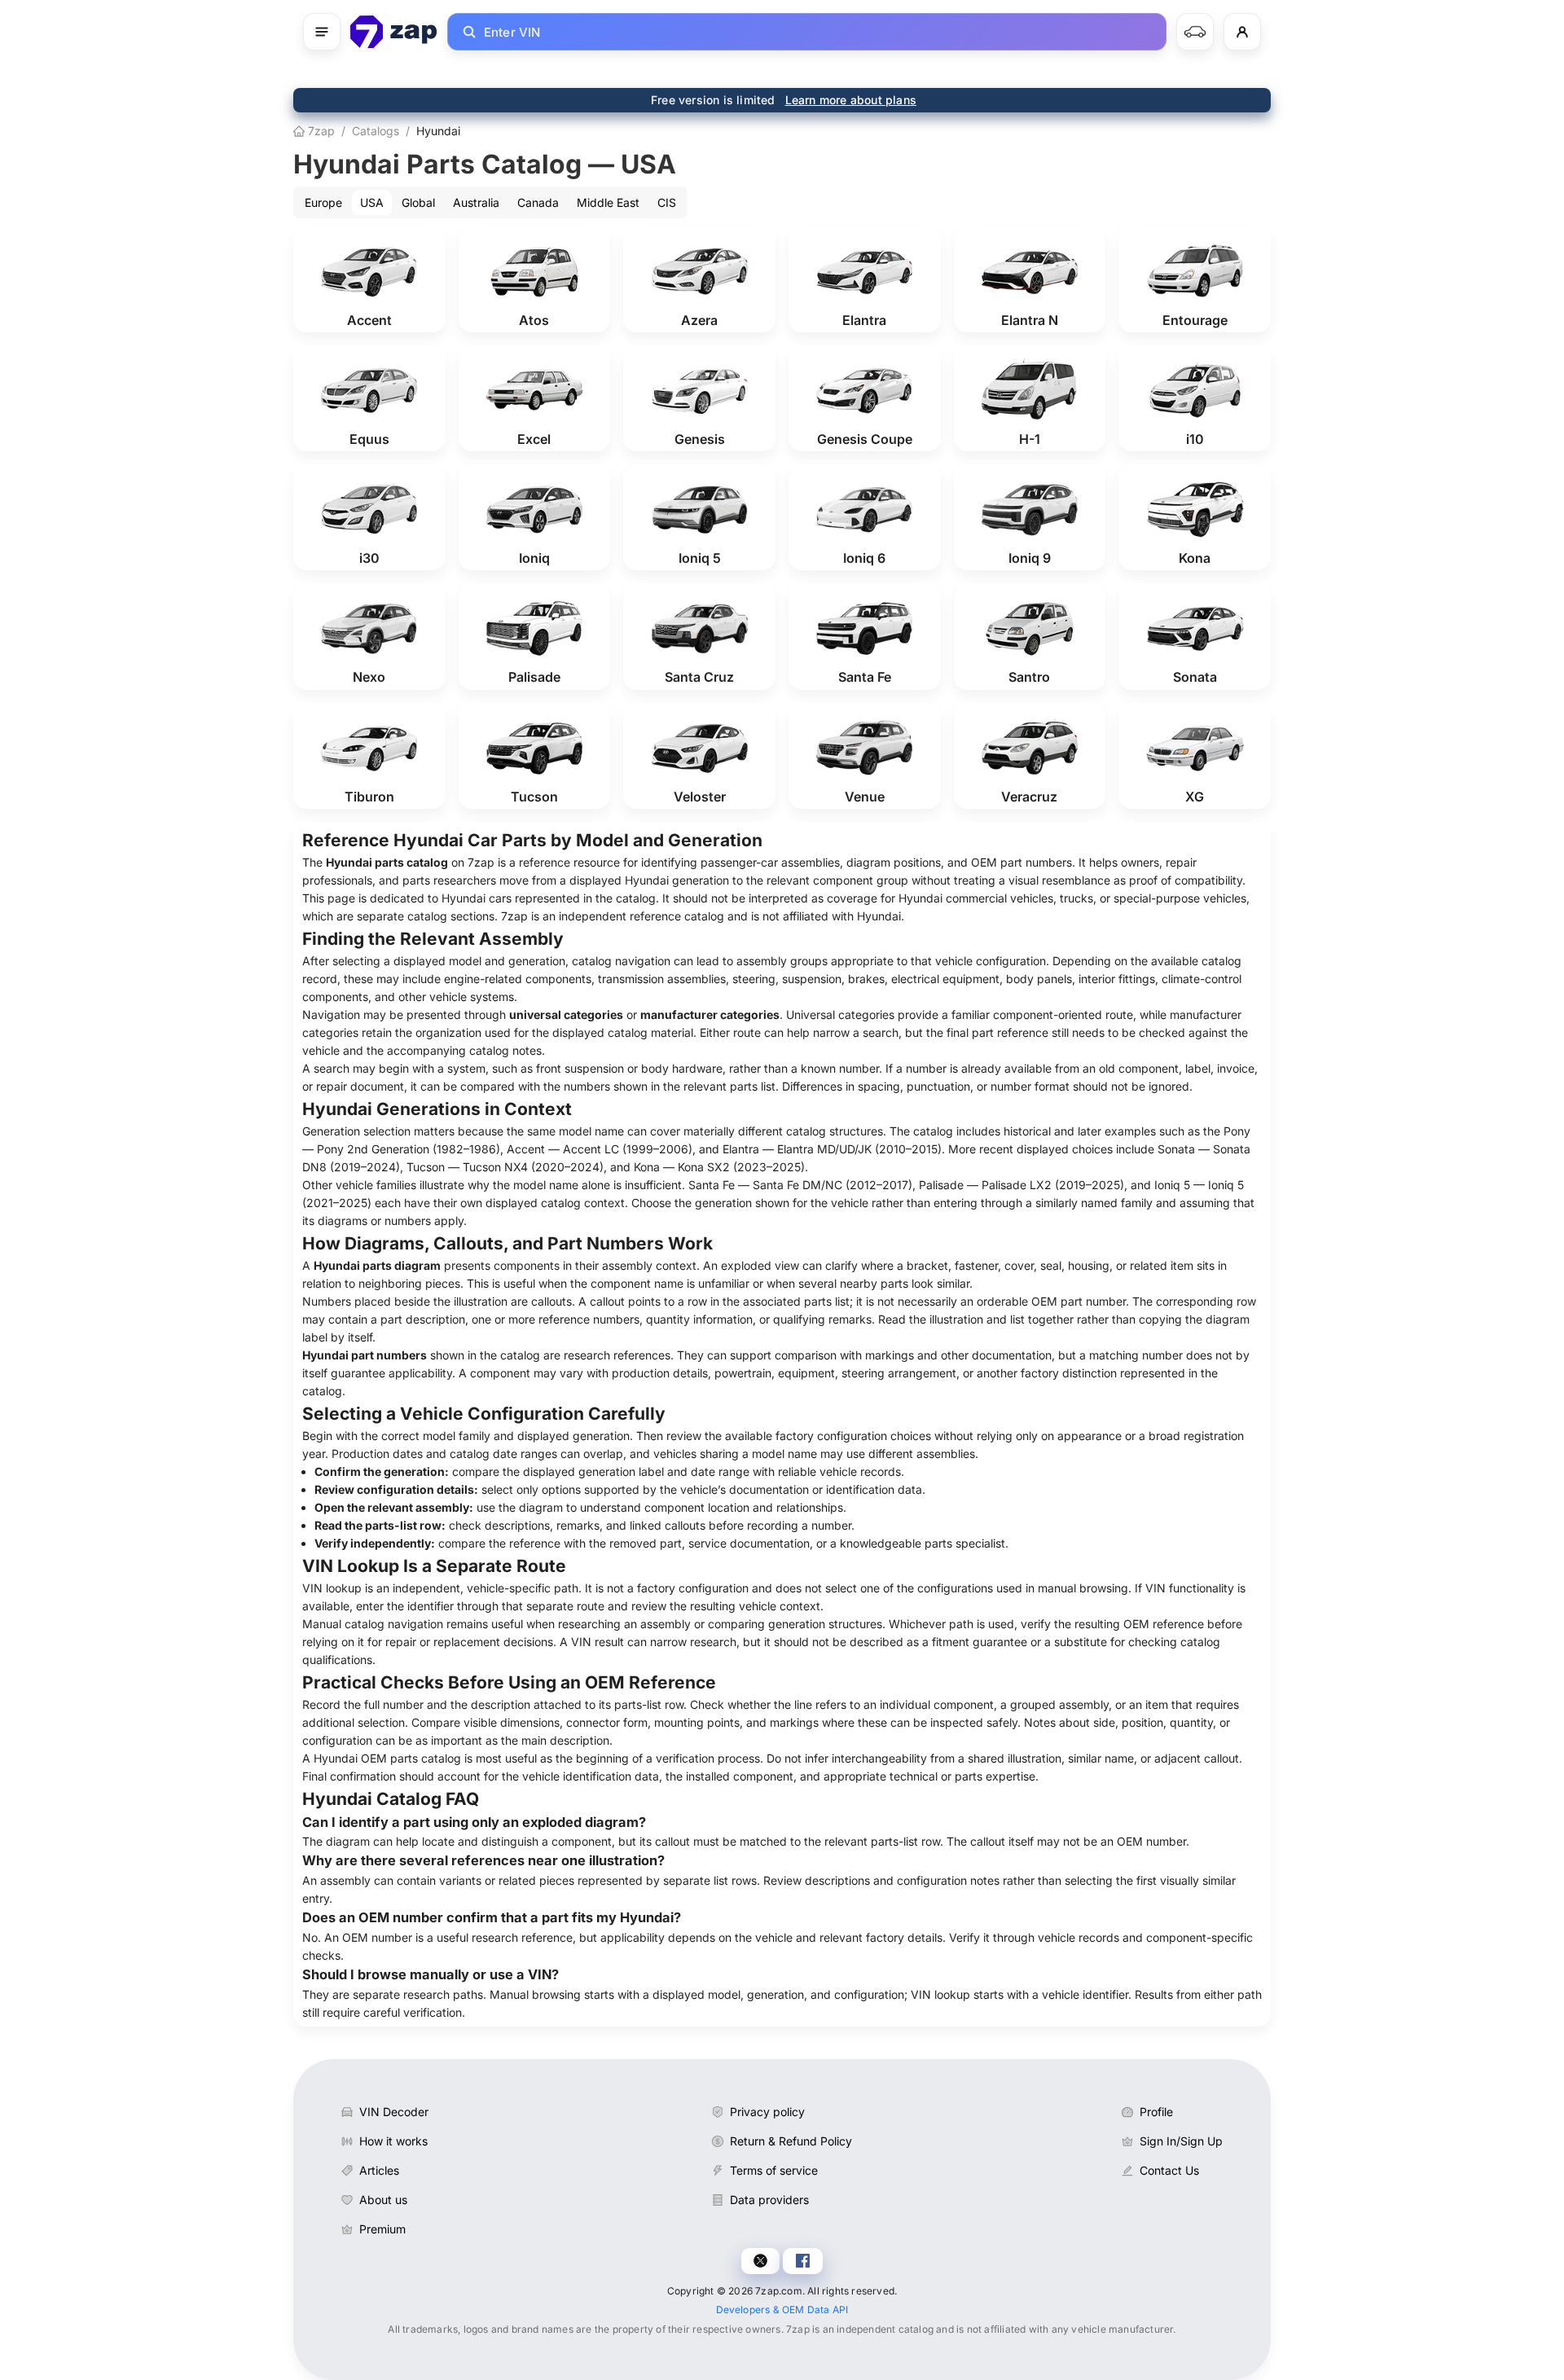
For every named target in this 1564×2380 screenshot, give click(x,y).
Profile (1156, 2112)
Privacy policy (767, 2112)
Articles (379, 2170)
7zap (320, 131)
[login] (1242, 32)
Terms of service (774, 2170)
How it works (393, 2141)
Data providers (769, 2200)
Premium (382, 2229)
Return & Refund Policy (791, 2141)
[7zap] (394, 32)
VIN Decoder (394, 2112)
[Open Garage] (1195, 32)
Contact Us (1169, 2170)
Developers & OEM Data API (782, 2310)
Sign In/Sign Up (1181, 2141)
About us (383, 2200)
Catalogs (376, 131)
